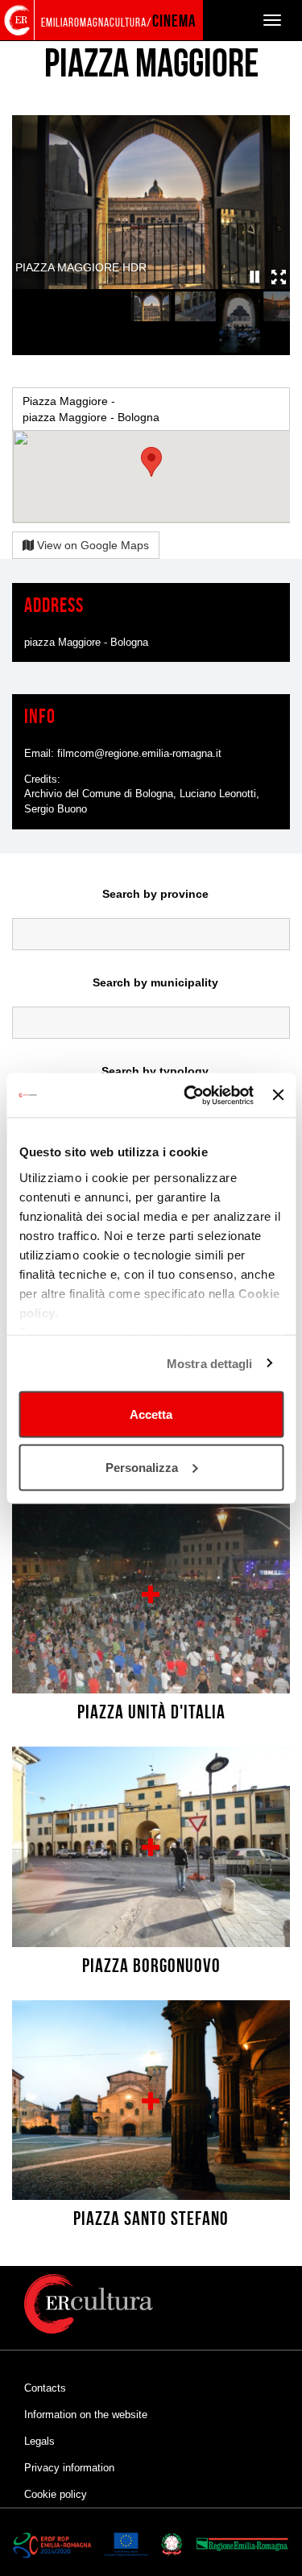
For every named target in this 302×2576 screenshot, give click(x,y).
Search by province (155, 894)
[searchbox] (151, 930)
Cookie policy (56, 2494)
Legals (39, 2441)
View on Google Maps (91, 545)
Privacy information (69, 2468)
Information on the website (86, 2415)
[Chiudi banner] (278, 1095)
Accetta (151, 1414)
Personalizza (142, 1467)
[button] (255, 277)
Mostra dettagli (210, 1363)
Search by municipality (155, 982)
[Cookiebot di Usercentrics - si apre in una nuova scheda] (190, 1095)
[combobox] (151, 934)
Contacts (45, 2388)
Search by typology (155, 1071)
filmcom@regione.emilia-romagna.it (139, 753)
